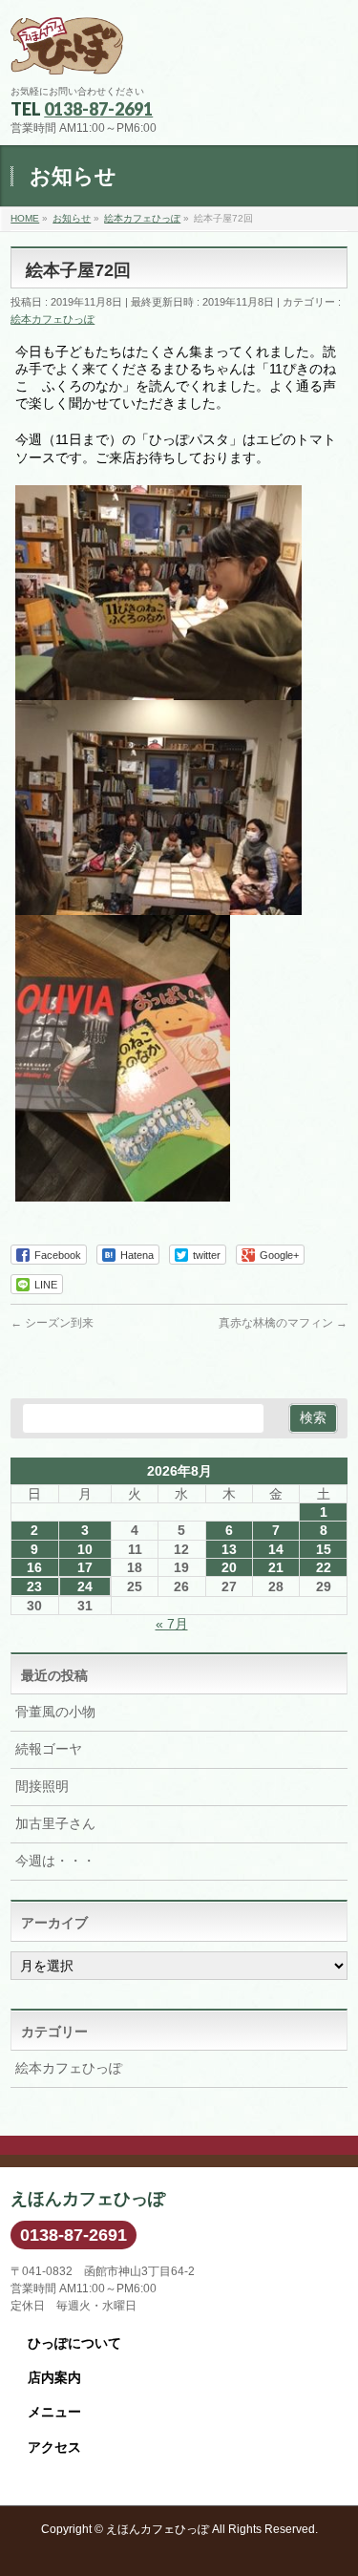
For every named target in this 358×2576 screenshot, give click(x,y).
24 (85, 1586)
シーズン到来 (52, 1323)
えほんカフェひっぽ (158, 2529)
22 (324, 1567)
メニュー (54, 2412)
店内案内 (54, 2377)
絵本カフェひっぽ (53, 319)
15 (324, 1549)
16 (34, 1567)
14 (276, 1549)
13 (229, 1549)
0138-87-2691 (98, 109)
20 (229, 1567)
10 (85, 1549)
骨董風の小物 (55, 1712)
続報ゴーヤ (49, 1749)
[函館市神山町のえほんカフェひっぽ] (67, 53)
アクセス (54, 2447)
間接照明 (42, 1786)
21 (276, 1567)
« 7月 (172, 1624)
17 (85, 1567)
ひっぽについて (74, 2343)
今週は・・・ (55, 1861)
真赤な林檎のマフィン (283, 1323)
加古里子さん (55, 1823)
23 (34, 1586)
